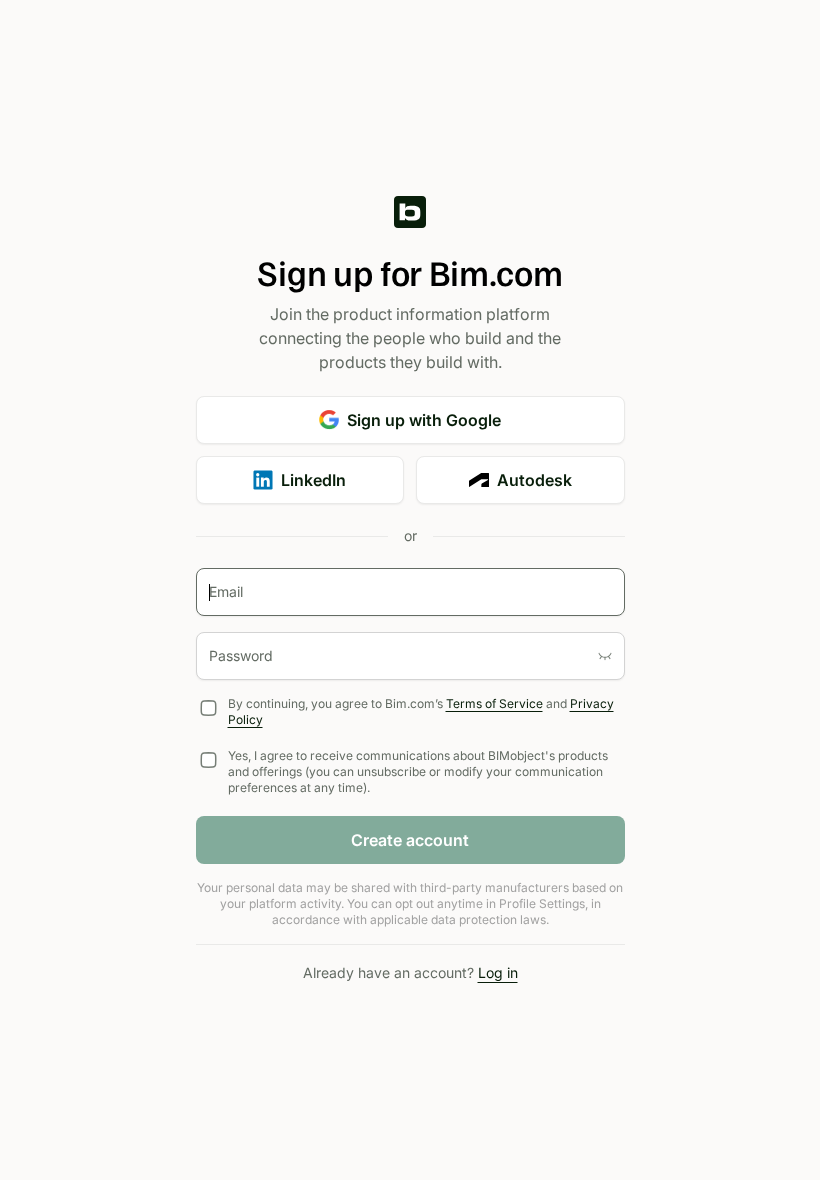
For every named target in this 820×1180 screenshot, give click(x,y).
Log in (498, 972)
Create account (410, 840)
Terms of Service (494, 703)
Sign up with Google (424, 420)
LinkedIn (313, 480)
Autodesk (534, 480)
